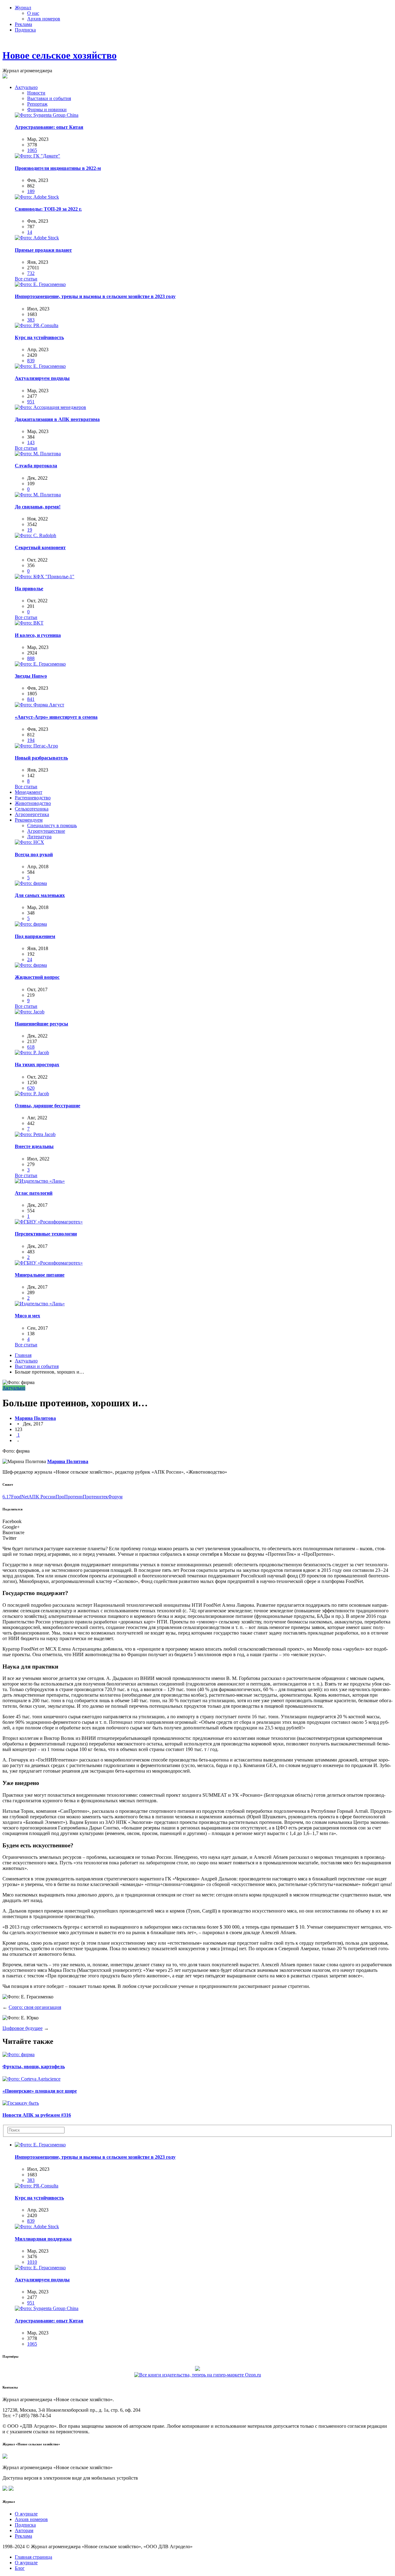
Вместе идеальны (34, 1146)
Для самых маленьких (40, 895)
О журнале (26, 2514)
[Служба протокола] (38, 454)
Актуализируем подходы (42, 378)
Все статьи (26, 279)
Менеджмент (29, 792)
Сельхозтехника (32, 809)
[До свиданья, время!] (38, 495)
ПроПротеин (69, 1497)
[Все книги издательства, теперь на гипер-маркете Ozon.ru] (198, 2374)
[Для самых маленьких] (31, 883)
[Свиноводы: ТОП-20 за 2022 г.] (37, 197)
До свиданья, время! (38, 507)
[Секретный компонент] (35, 535)
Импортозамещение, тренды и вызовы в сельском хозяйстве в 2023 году (95, 296)
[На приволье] (45, 577)
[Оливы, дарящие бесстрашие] (32, 1094)
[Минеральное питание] (49, 1263)
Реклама (23, 24)
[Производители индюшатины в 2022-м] (37, 156)
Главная (23, 1355)
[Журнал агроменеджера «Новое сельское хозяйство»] (5, 2457)
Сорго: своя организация (35, 2007)
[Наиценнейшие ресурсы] (30, 1012)
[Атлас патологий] (40, 1181)
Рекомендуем (29, 820)
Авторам (24, 2530)
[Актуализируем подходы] (40, 366)
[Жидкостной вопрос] (31, 965)
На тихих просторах (37, 1065)
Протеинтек (95, 1497)
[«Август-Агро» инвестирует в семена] (39, 705)
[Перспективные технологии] (49, 1222)
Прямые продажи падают (43, 250)
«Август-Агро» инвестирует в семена (56, 717)
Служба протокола (36, 466)
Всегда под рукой (34, 854)
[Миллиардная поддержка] (37, 2227)
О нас (33, 13)
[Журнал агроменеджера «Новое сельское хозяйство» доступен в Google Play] (11, 2489)
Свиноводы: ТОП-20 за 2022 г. (48, 209)
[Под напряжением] (31, 924)
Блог (20, 2568)
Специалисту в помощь (52, 825)
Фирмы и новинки (47, 109)
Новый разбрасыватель (41, 758)
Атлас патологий (34, 1193)
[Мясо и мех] (40, 1304)
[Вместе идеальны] (35, 1134)
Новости (36, 93)
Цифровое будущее (23, 2028)
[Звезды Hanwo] (40, 664)
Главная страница (33, 2557)
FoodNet (20, 1497)
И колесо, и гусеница (38, 635)
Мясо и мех (27, 1316)
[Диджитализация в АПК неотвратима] (50, 407)
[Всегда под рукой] (29, 842)
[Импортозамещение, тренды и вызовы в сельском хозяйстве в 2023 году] (40, 284)
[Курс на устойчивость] (37, 325)
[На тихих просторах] (32, 1052)
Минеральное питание (40, 1275)
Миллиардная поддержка (43, 2239)
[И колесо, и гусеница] (29, 623)
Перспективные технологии (46, 1234)
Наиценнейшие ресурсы (42, 1024)
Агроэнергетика (32, 814)
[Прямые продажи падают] (37, 238)
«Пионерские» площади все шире (40, 2091)
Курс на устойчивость (39, 337)
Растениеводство (33, 798)
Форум (115, 1497)
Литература (39, 837)
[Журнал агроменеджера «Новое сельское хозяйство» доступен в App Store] (5, 2489)
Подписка (25, 30)
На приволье (29, 589)
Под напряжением (35, 936)
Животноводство (33, 803)
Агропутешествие (46, 831)
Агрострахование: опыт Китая (49, 127)
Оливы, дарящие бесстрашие (48, 1106)
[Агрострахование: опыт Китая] (47, 115)
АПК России (42, 1497)
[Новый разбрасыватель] (36, 746)
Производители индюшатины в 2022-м (58, 168)
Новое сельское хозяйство (60, 55)
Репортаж (37, 104)
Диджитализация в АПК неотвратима (57, 419)
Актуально (26, 87)
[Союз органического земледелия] (197, 2368)
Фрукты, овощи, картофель (34, 2067)
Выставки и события (49, 98)
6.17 (7, 1497)
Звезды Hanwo (31, 676)
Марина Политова (35, 1418)
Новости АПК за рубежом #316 (37, 2115)
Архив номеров (44, 19)
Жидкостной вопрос (37, 977)
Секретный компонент (40, 547)
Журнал (23, 8)
